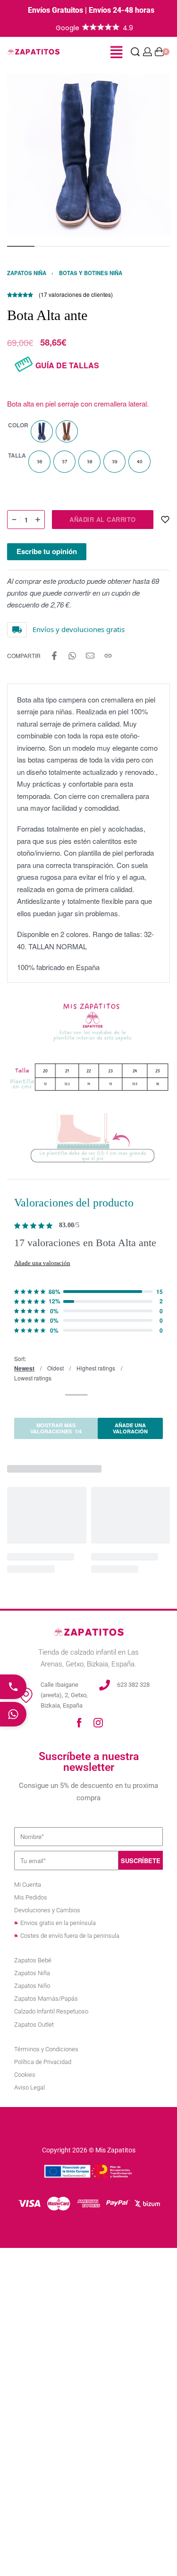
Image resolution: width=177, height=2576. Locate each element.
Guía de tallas (67, 365)
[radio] (42, 431)
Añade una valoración (42, 1263)
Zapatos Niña (27, 273)
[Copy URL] (108, 656)
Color (18, 425)
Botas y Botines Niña (91, 273)
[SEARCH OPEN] (135, 52)
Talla (17, 456)
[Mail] (90, 656)
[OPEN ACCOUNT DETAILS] (147, 52)
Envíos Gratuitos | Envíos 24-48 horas (91, 10)
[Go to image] (21, 246)
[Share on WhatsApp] (72, 656)
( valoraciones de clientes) (76, 294)
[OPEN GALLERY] (88, 155)
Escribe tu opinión (47, 551)
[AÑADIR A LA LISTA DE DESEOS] (165, 520)
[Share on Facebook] (54, 656)
